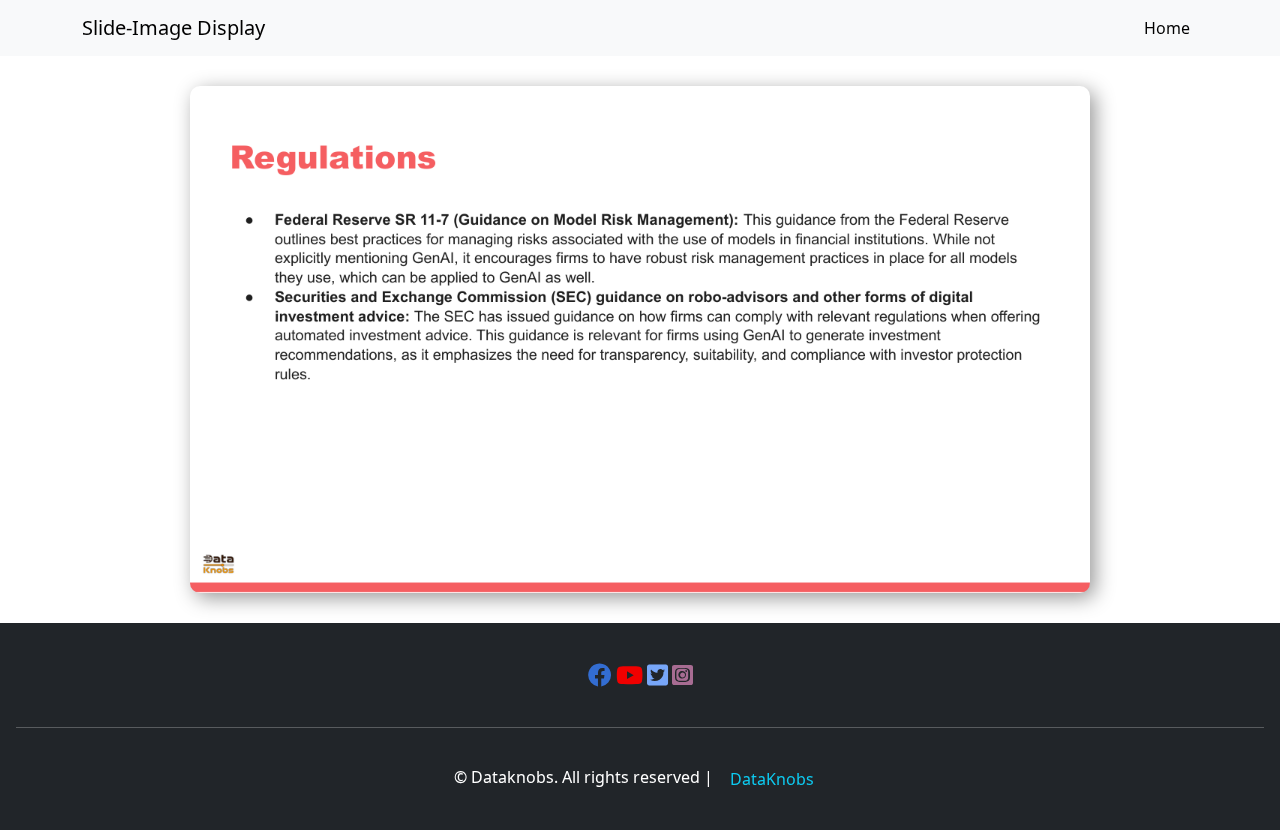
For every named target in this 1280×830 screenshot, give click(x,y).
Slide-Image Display (173, 27)
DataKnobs (772, 779)
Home (1167, 28)
